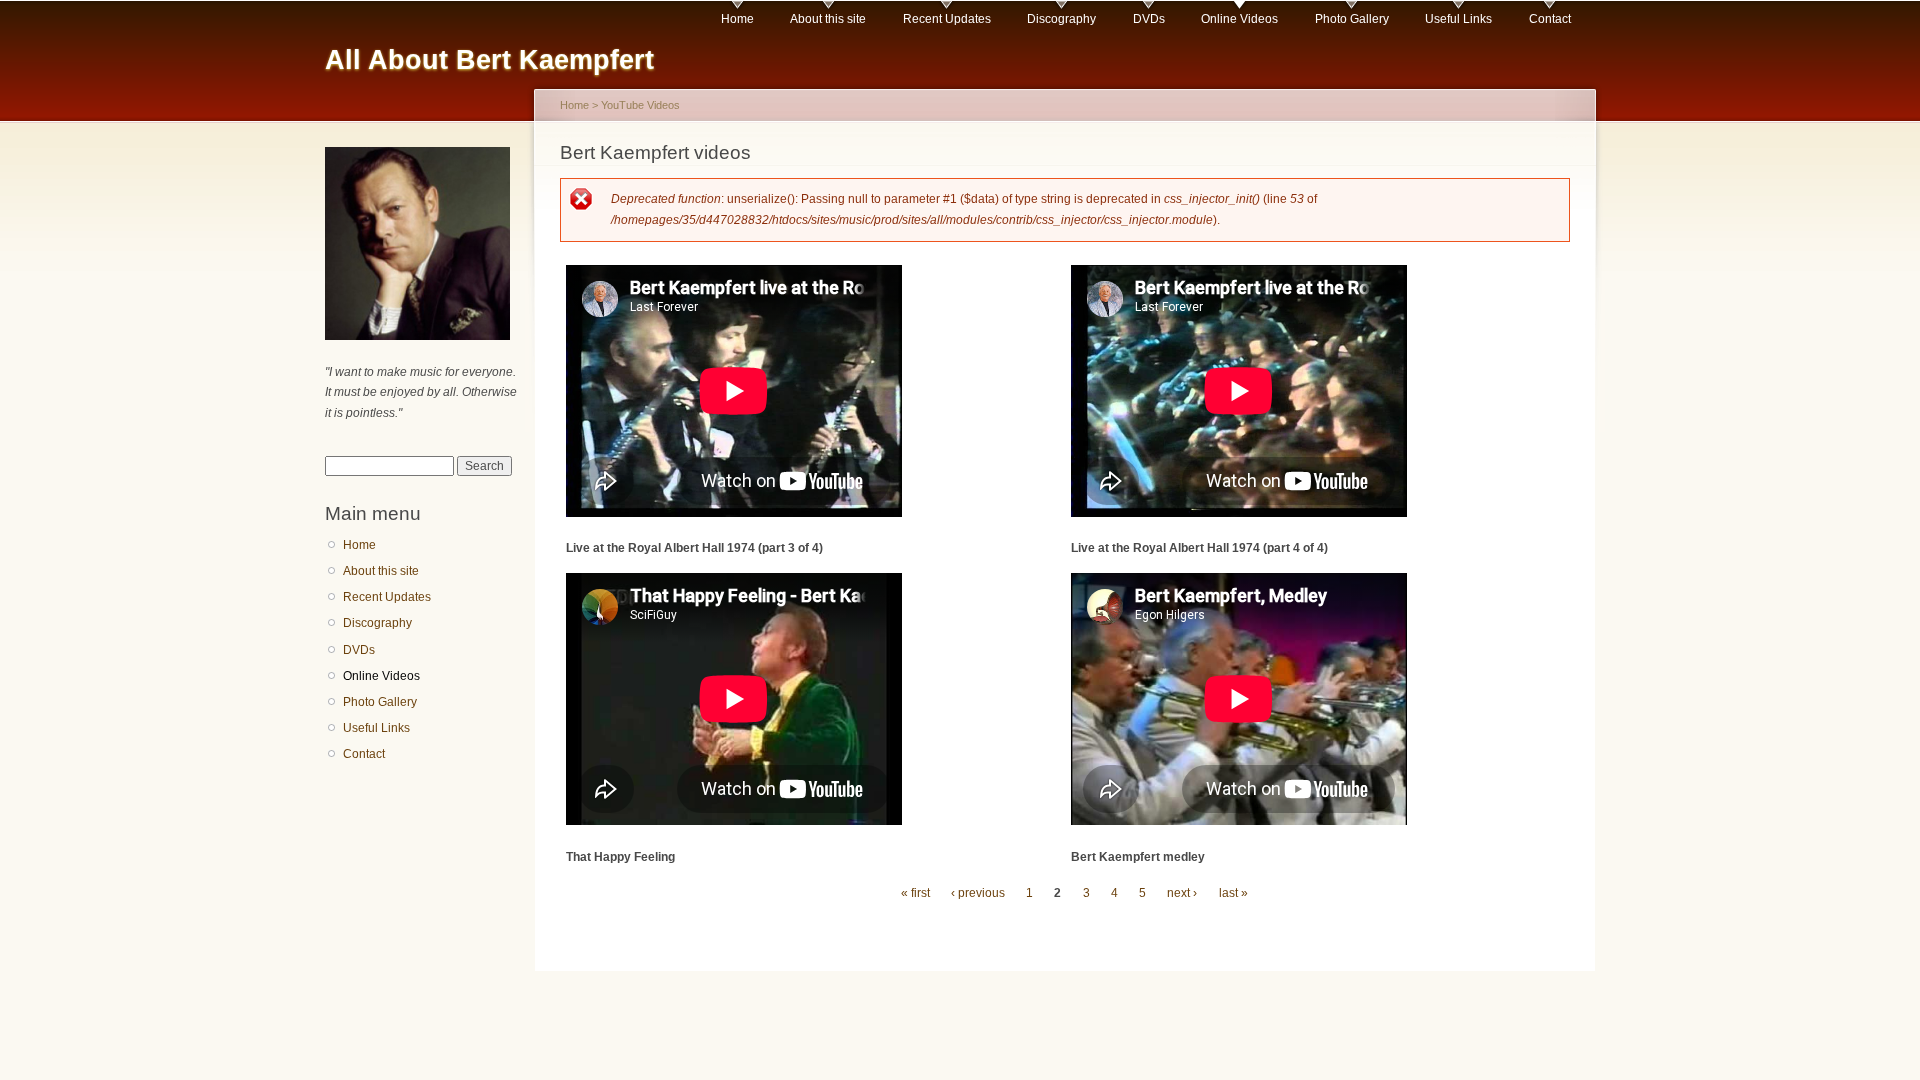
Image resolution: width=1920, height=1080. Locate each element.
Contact (1550, 19)
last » (1233, 893)
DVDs (1149, 19)
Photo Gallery (1352, 19)
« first (915, 893)
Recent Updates (947, 19)
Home (737, 19)
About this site (828, 19)
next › (1182, 893)
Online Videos (1239, 19)
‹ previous (978, 893)
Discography (1061, 19)
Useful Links (1458, 19)
